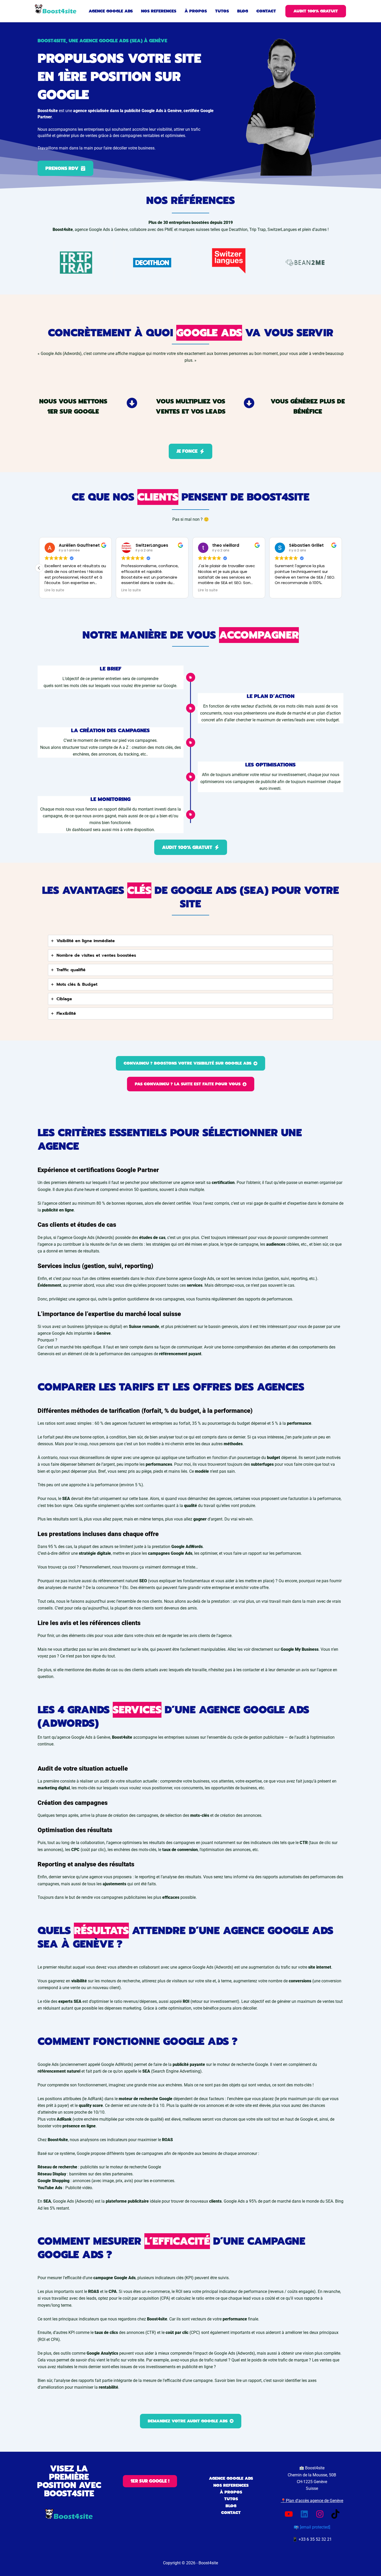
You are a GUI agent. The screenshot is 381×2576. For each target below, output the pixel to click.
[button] (316, 11)
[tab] (190, 941)
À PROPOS (231, 2492)
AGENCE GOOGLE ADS (231, 2478)
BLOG (231, 2506)
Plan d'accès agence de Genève (315, 2501)
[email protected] (315, 2527)
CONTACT (231, 2513)
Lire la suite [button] (84, 590)
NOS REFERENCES (231, 2485)
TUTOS (231, 2499)
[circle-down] (132, 403)
